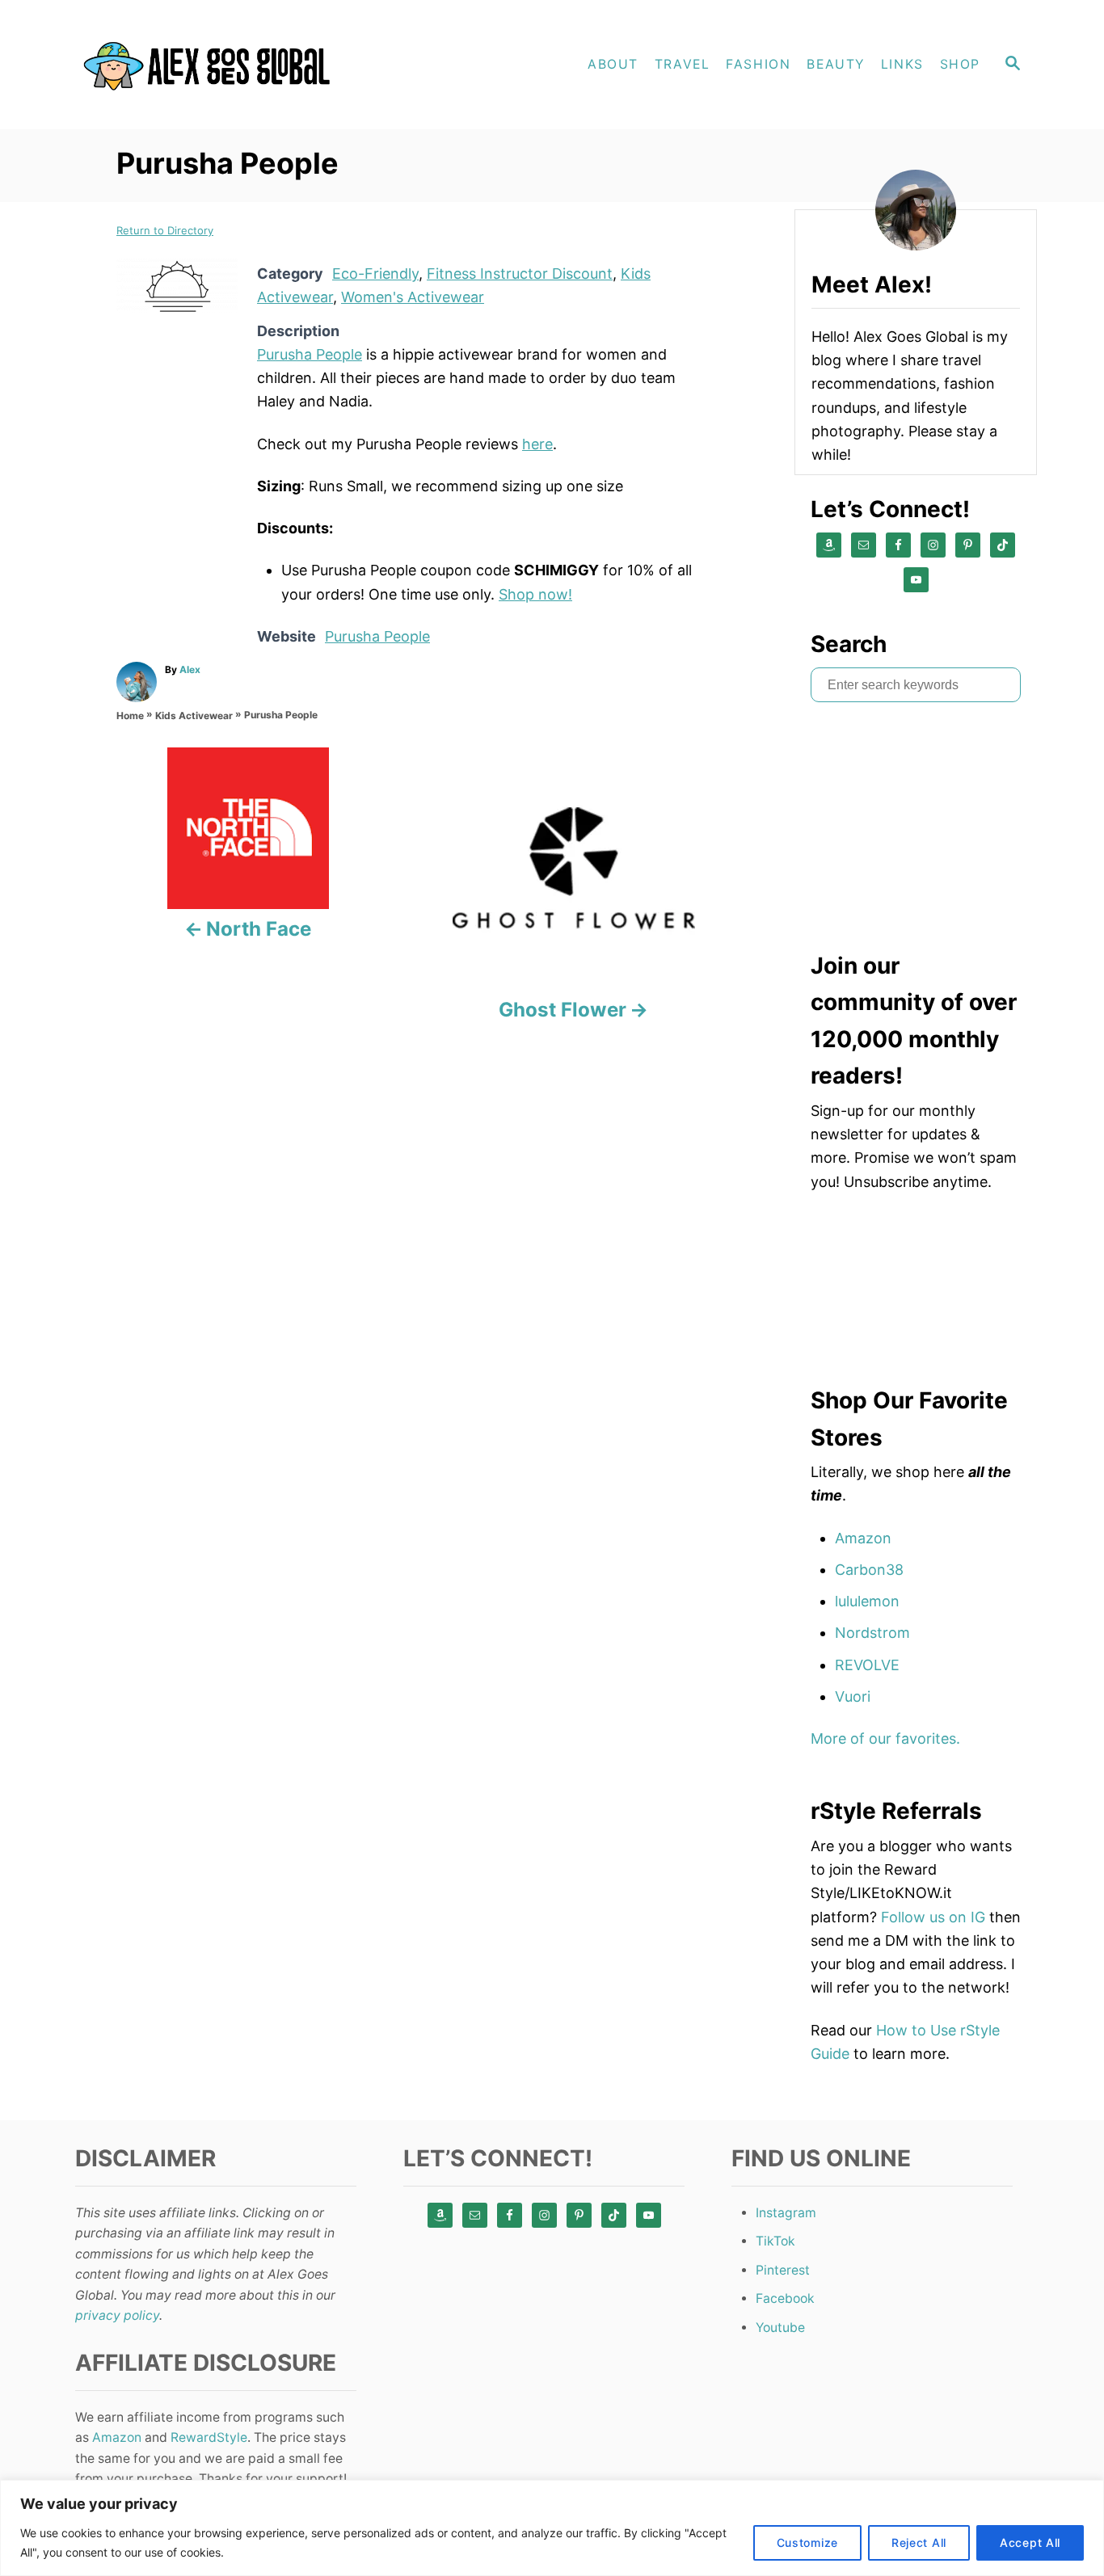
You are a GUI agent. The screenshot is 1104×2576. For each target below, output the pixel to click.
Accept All (1030, 2542)
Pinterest (783, 2270)
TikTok (775, 2241)
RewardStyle (209, 2437)
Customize (807, 2542)
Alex (190, 669)
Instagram (786, 2213)
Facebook (785, 2298)
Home (130, 716)
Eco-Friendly (375, 274)
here (537, 444)
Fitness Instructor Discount (520, 274)
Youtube (780, 2328)
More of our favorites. (885, 1738)
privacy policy (117, 2315)
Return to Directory (165, 230)
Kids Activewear (194, 716)
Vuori (853, 1696)
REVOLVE (867, 1665)
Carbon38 (869, 1570)
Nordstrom (872, 1633)
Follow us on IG (933, 1917)
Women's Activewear (413, 297)
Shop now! (535, 594)
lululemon (867, 1601)
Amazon (863, 1538)
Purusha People (310, 354)
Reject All (919, 2542)
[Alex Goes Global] (213, 65)
